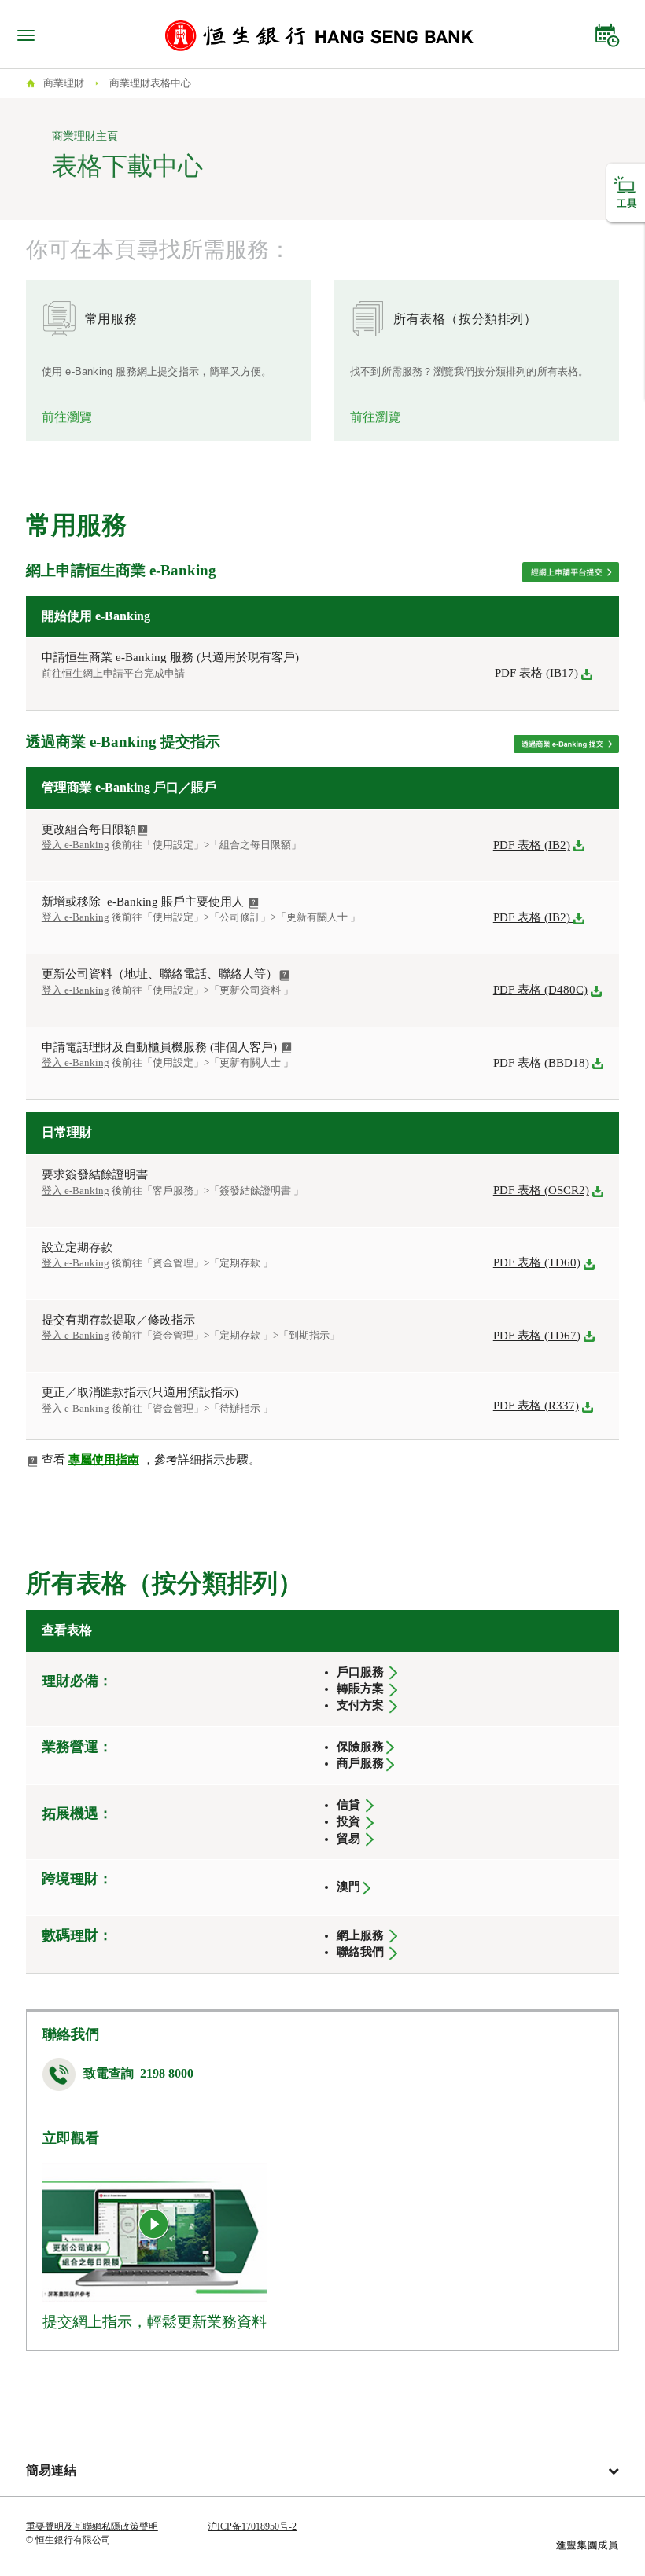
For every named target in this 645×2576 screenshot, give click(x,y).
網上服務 (360, 1935)
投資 (348, 1821)
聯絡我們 (362, 1952)
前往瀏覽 (67, 417)
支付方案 (360, 1705)
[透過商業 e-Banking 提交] (566, 743)
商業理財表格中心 (150, 83)
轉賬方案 (360, 1689)
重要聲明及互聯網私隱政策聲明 (92, 2526)
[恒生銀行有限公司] (319, 35)
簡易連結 (51, 2470)
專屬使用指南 (104, 1460)
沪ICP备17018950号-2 (252, 2526)
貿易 (348, 1839)
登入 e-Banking (76, 917)
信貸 (348, 1805)
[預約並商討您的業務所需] (607, 31)
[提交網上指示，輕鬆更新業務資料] (154, 2225)
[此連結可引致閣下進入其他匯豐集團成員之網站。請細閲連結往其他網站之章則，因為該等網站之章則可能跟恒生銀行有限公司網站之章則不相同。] (587, 2544)
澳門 (348, 1887)
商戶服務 (360, 1763)
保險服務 (360, 1747)
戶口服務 (360, 1672)
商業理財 (64, 83)
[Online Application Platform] (571, 571)
